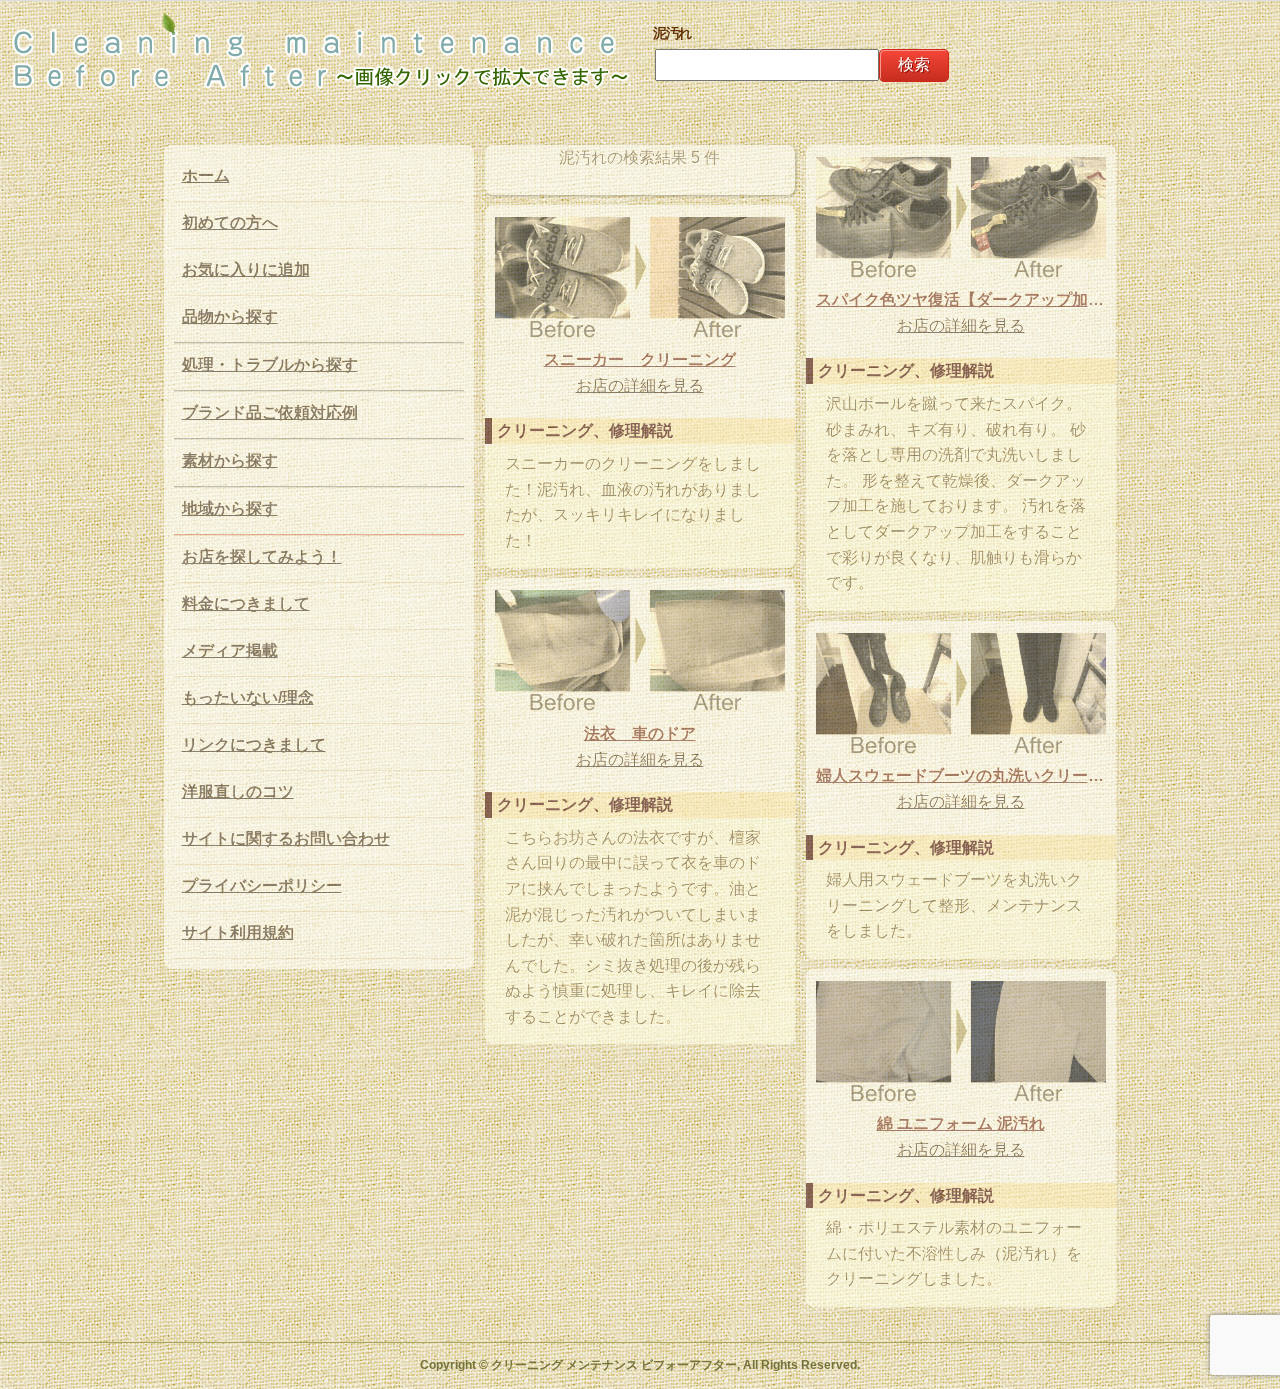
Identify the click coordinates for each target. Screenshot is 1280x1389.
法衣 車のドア (640, 733)
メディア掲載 (230, 650)
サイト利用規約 (238, 932)
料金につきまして (246, 603)
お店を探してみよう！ (262, 556)
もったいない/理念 (248, 697)
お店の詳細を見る (961, 325)
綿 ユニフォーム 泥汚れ (961, 1123)
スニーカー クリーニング (640, 359)
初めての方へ (230, 222)
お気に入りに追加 (246, 269)
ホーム (206, 175)
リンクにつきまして (254, 744)
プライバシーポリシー (262, 885)
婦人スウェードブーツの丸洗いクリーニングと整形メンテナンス (961, 775)
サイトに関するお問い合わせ (286, 838)
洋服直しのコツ (238, 791)
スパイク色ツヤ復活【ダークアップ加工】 (961, 299)
